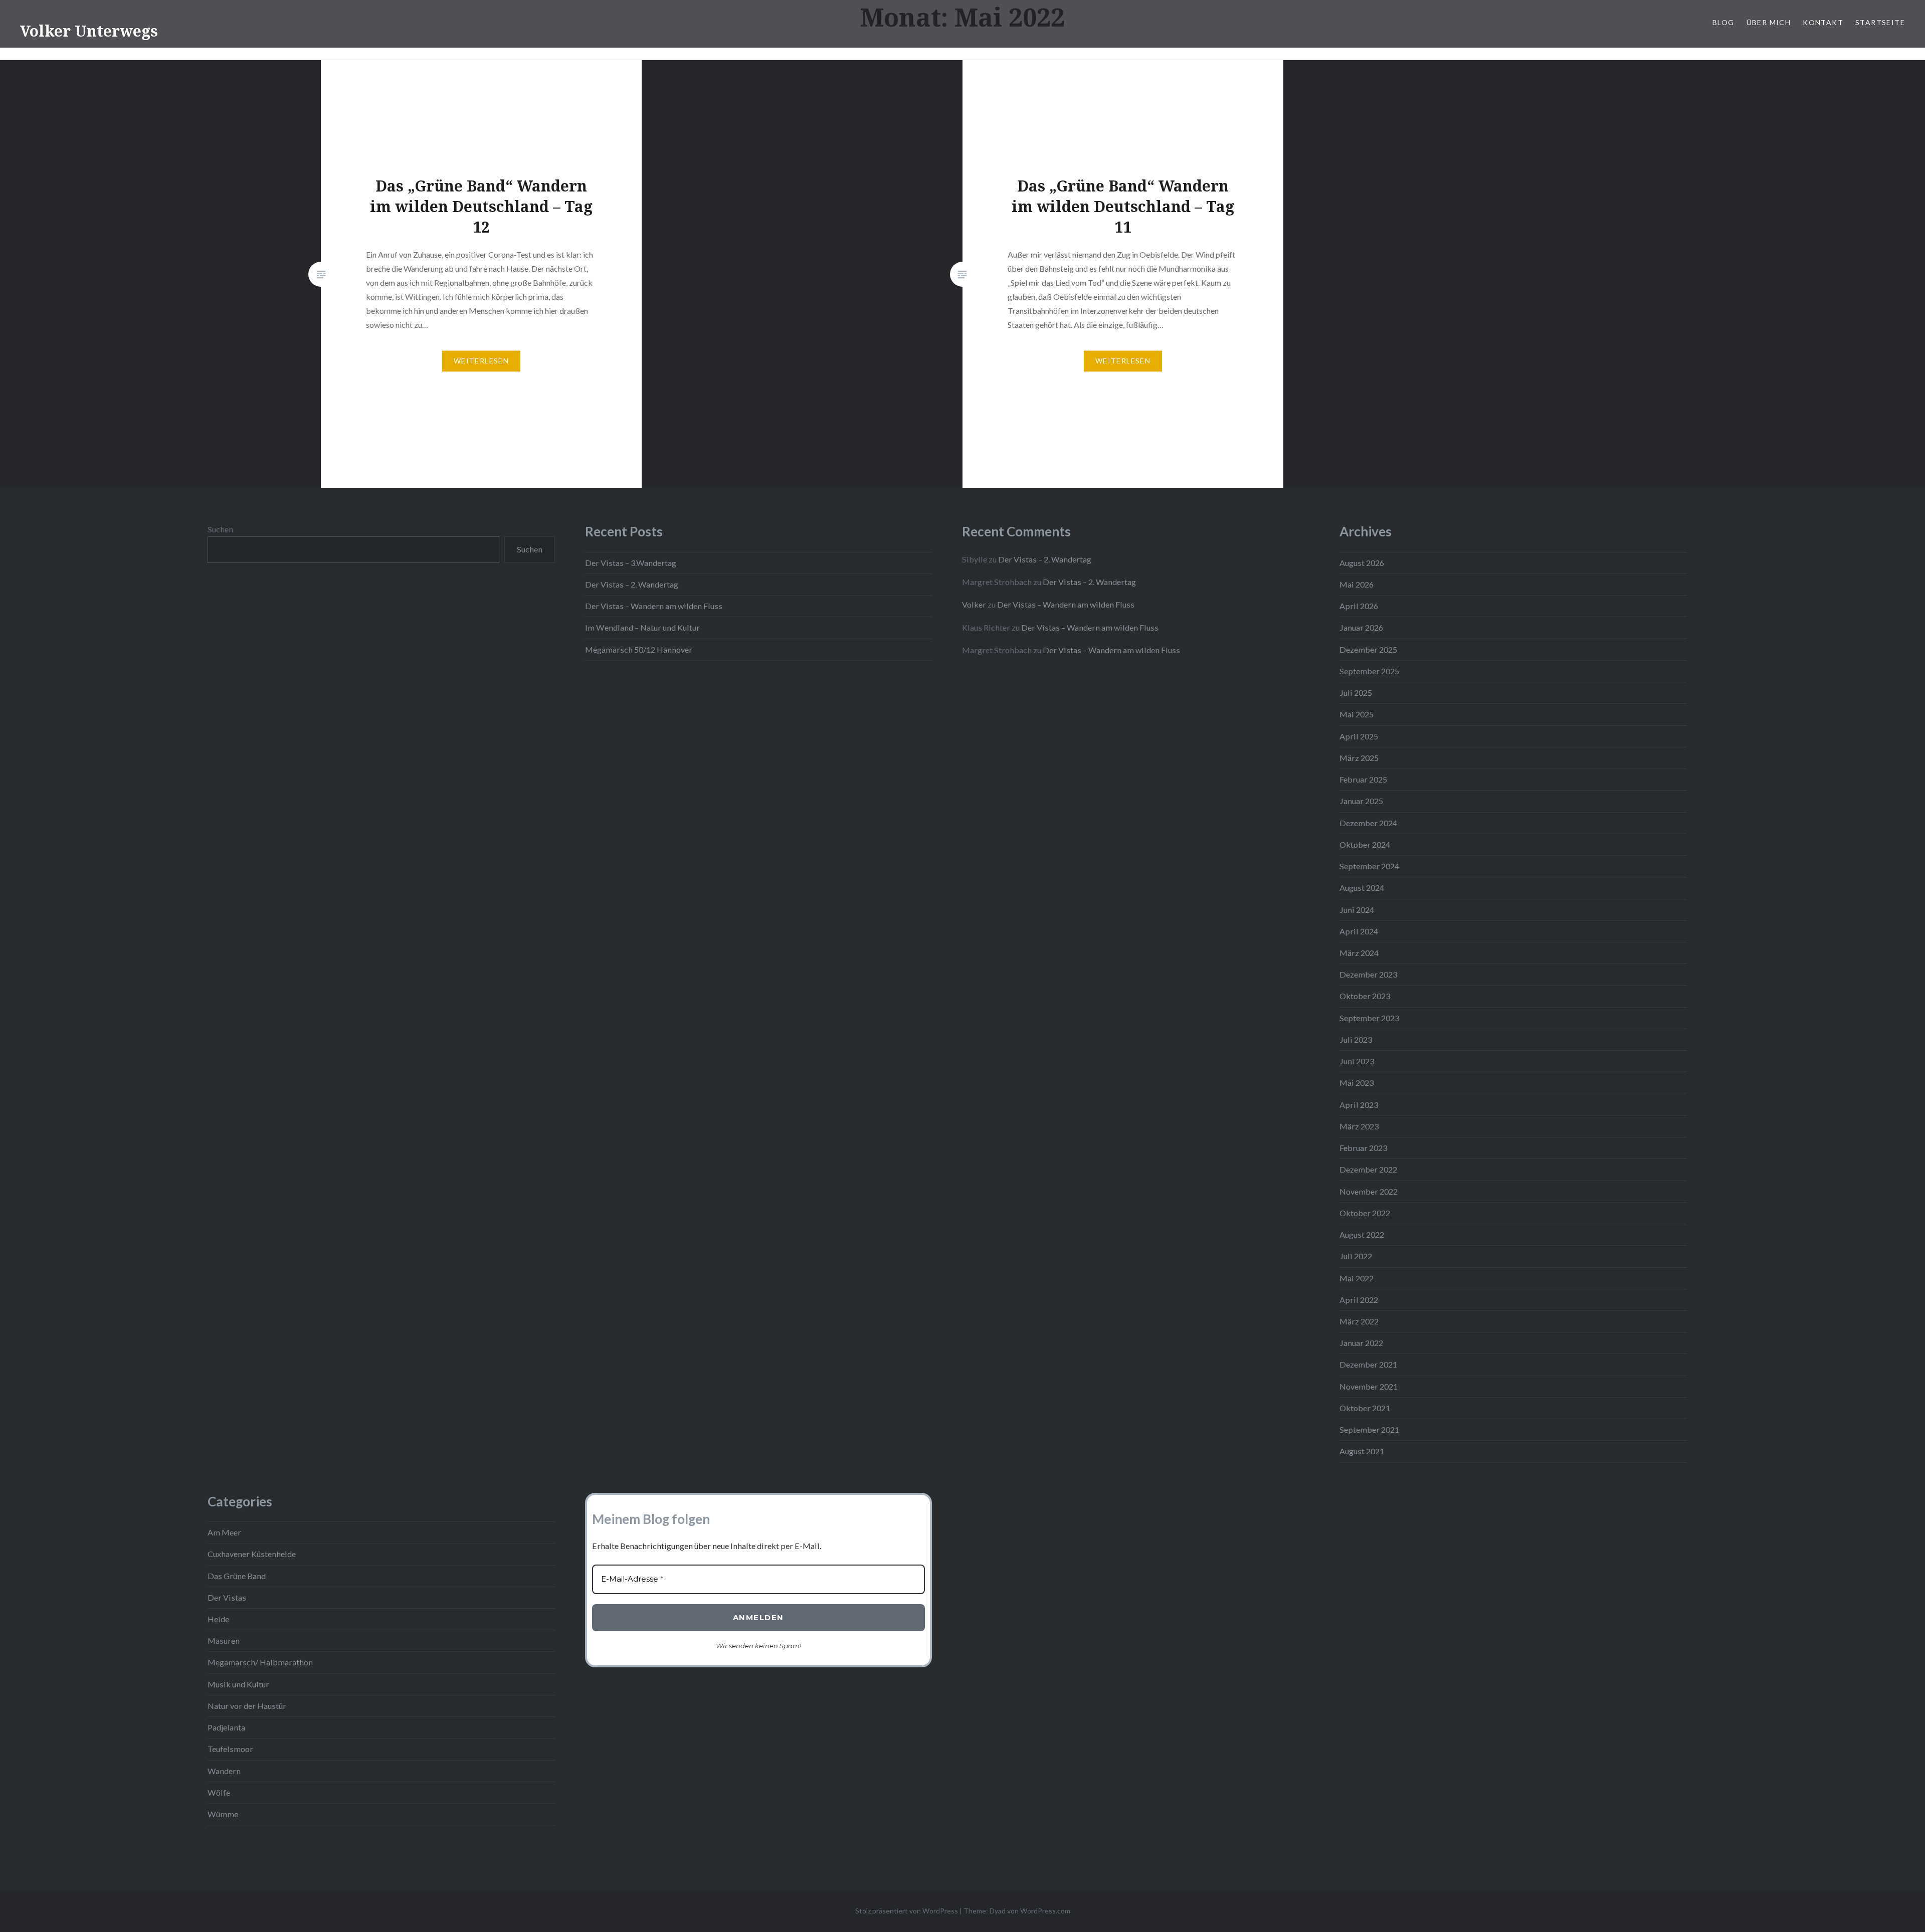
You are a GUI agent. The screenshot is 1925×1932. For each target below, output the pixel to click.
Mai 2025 (1357, 714)
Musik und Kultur (238, 1684)
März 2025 (1359, 758)
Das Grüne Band (237, 1576)
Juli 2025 (1356, 693)
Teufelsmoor (230, 1749)
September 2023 (1369, 1018)
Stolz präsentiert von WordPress (907, 1911)
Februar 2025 (1363, 779)
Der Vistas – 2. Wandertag (632, 584)
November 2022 (1369, 1191)
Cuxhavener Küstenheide (252, 1554)
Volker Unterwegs (89, 31)
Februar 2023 (1363, 1148)
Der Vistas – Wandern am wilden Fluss (654, 606)
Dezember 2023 (1368, 974)
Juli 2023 (1356, 1039)
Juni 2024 (1357, 910)
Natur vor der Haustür (247, 1706)
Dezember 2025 (1368, 649)
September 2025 (1369, 671)
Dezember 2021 (1368, 1364)
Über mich (1769, 22)
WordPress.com (1045, 1911)
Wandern (224, 1771)
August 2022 (1362, 1234)
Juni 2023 (1357, 1061)
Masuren (224, 1640)
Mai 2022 (1357, 1278)
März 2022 (1359, 1321)
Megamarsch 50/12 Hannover (639, 649)
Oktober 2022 (1365, 1213)
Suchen (220, 529)
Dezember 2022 (1368, 1169)
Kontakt (1823, 22)
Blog (1723, 22)
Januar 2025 (1361, 801)
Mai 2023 (1357, 1083)
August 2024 (1362, 888)
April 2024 (1359, 931)
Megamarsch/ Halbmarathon (260, 1662)
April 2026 (1359, 606)
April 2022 (1359, 1300)
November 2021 (1369, 1386)
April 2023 (1359, 1105)
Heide (218, 1619)
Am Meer (224, 1532)
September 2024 (1369, 866)
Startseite (1880, 22)
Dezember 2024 (1368, 823)
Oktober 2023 (1365, 996)
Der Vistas (227, 1597)
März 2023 (1359, 1126)
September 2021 (1369, 1429)
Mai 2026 (1357, 584)
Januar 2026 (1361, 627)
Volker (974, 604)
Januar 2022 (1361, 1343)
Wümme (223, 1814)
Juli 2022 (1356, 1256)
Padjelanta (226, 1727)
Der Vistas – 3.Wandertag (631, 563)
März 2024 (1359, 953)
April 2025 (1359, 736)
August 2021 (1362, 1451)
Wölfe (219, 1792)
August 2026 (1362, 563)
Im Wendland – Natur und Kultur (642, 627)
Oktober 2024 (1365, 844)
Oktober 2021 (1365, 1408)
